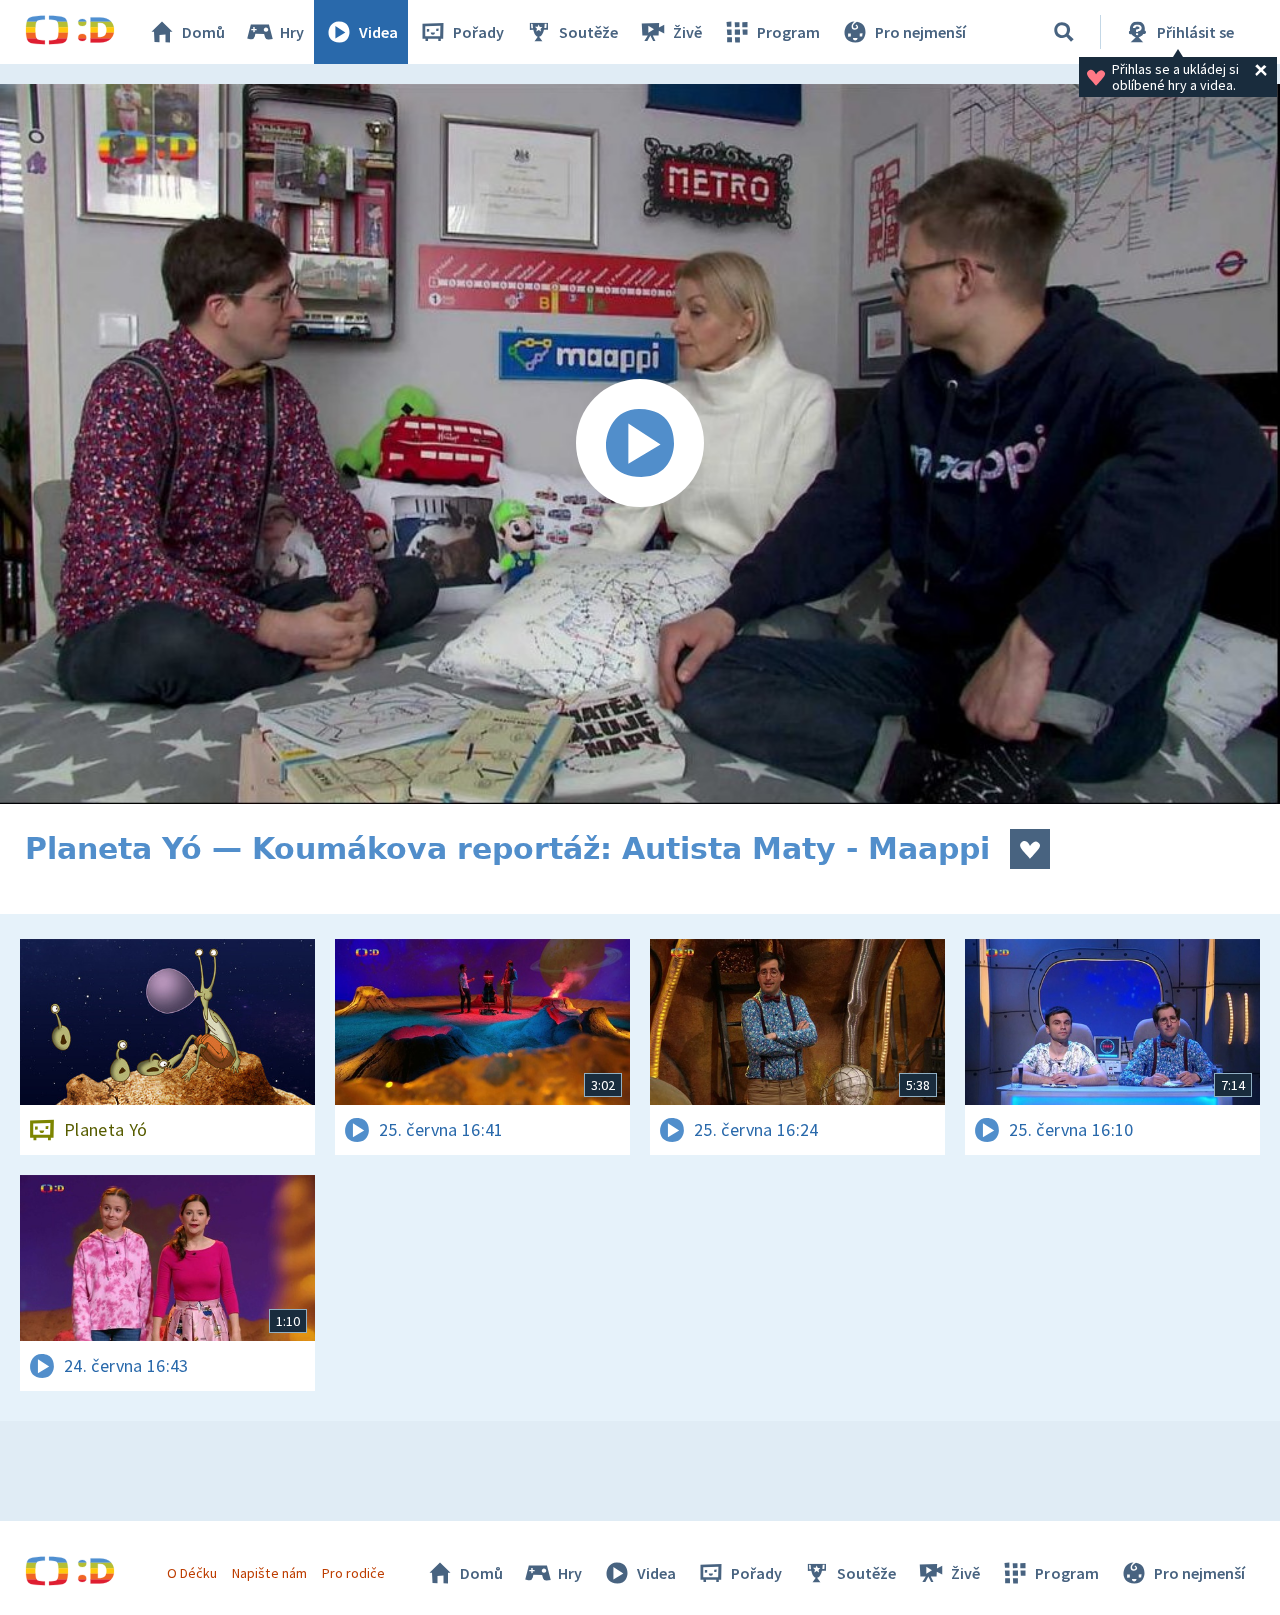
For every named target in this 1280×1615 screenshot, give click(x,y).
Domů (203, 32)
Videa (378, 32)
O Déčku (192, 1573)
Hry (292, 32)
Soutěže (588, 32)
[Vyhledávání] (1064, 32)
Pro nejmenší (920, 32)
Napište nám (269, 1573)
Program (788, 32)
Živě (687, 32)
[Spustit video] (640, 444)
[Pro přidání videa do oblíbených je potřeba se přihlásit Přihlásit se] (1030, 849)
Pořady (478, 32)
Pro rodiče (353, 1573)
